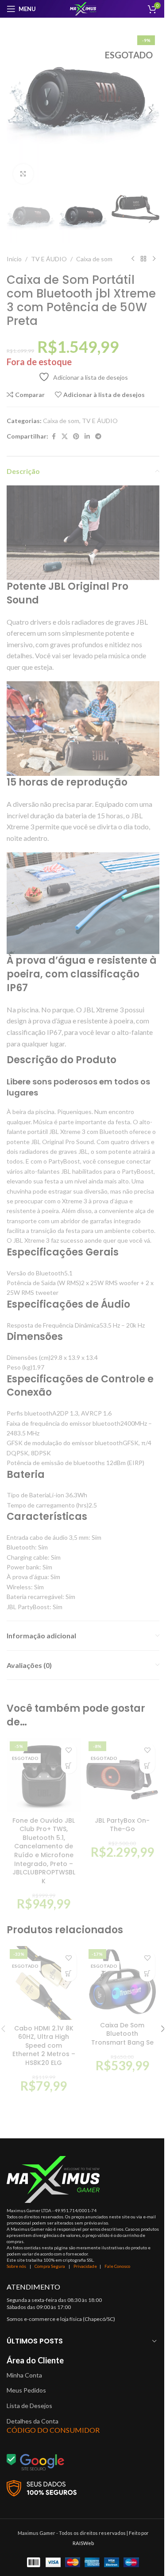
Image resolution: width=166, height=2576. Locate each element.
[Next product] (154, 259)
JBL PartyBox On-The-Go (122, 1825)
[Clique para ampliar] (23, 174)
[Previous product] (133, 259)
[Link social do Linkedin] (87, 437)
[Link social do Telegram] (98, 437)
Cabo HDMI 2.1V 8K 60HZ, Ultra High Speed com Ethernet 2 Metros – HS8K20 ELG (44, 2046)
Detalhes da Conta (33, 2421)
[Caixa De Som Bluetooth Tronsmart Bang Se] (123, 1982)
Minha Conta (24, 2375)
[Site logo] (83, 8)
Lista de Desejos (29, 2406)
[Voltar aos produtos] (143, 259)
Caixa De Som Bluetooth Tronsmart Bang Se (122, 2034)
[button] (15, 111)
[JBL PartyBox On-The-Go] (123, 1775)
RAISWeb (83, 2543)
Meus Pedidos (26, 2390)
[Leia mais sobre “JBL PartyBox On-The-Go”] (147, 1766)
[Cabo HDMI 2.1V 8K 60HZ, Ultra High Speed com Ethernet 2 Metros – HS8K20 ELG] (44, 1983)
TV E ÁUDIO (49, 259)
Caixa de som (94, 259)
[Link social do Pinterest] (76, 437)
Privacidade (85, 2266)
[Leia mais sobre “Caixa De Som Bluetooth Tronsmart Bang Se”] (147, 1974)
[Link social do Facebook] (54, 437)
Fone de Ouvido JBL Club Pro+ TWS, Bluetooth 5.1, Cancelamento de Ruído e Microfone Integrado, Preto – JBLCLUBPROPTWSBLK (44, 1851)
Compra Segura (50, 2266)
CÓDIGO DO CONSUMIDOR (53, 2430)
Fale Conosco (117, 2266)
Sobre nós (16, 2266)
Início (14, 259)
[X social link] (65, 437)
